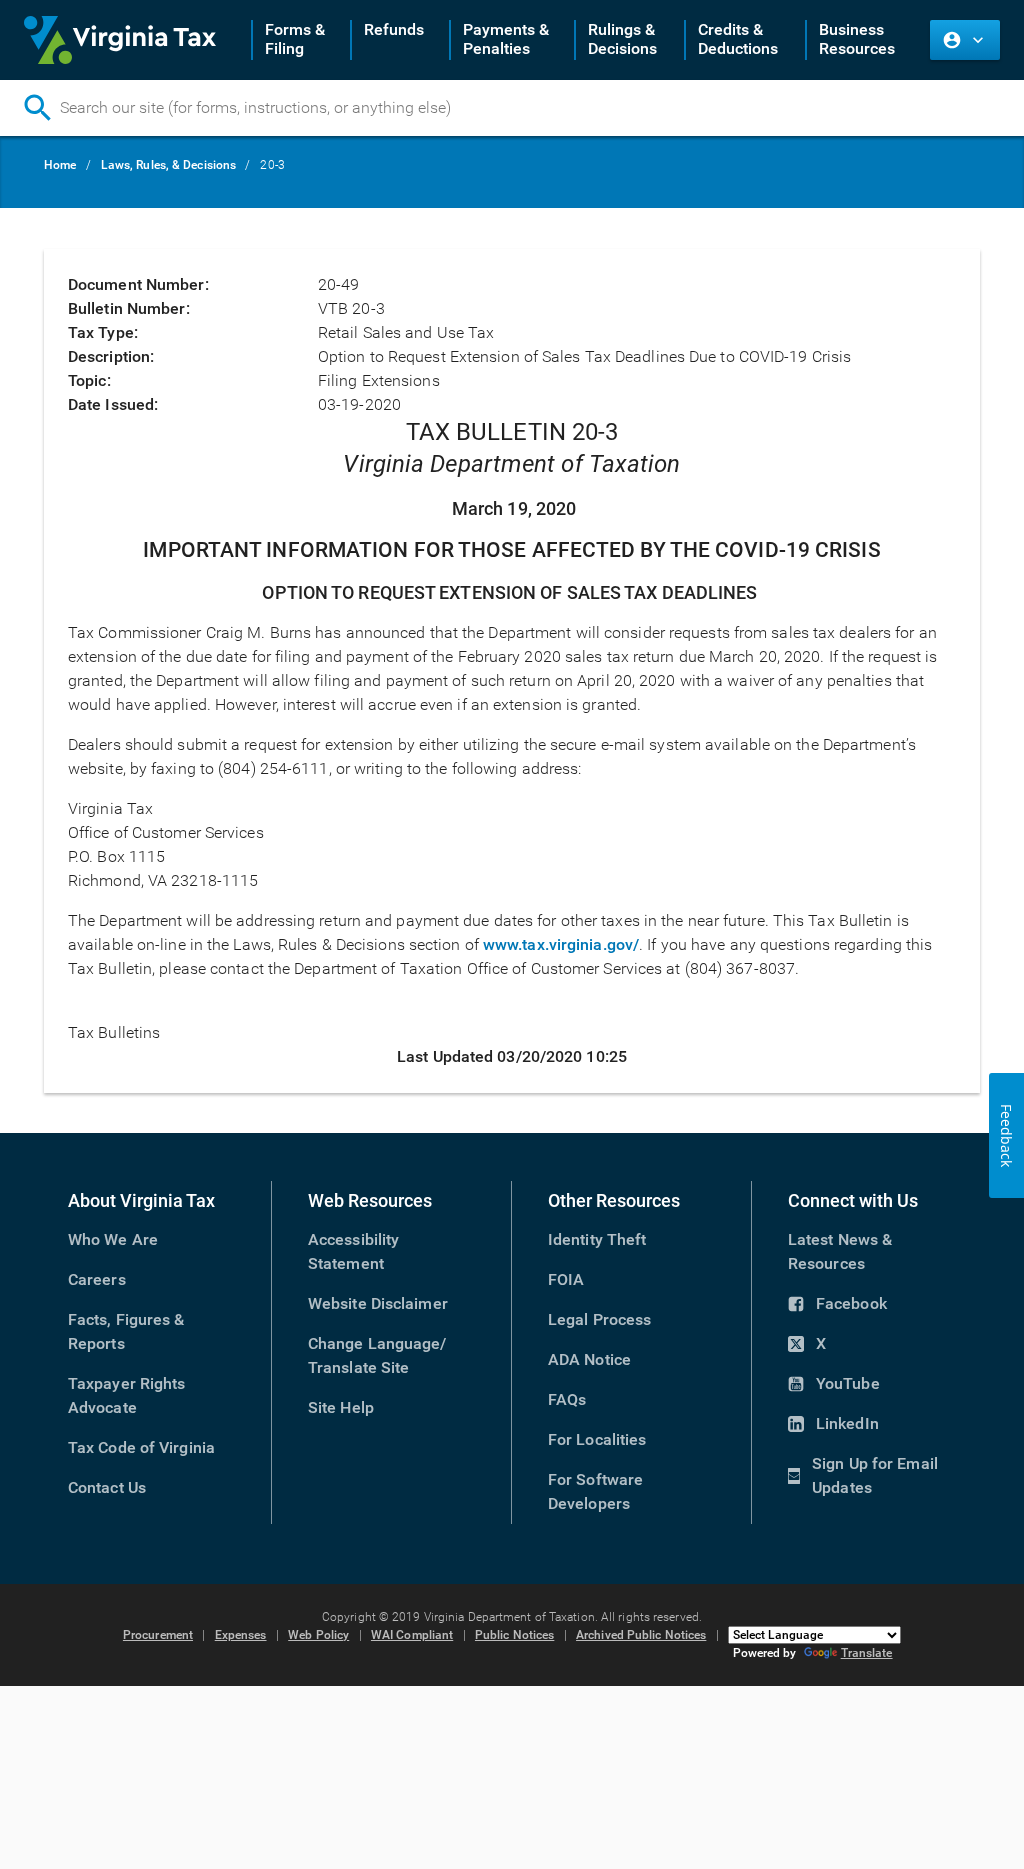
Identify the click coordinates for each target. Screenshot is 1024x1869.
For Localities (597, 1439)
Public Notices (514, 1635)
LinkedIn (833, 1425)
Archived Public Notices (641, 1635)
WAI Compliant (412, 1635)
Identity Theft (597, 1239)
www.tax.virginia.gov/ (561, 944)
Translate (867, 1653)
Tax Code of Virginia (141, 1447)
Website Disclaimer (378, 1303)
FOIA (566, 1279)
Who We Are (113, 1239)
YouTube (834, 1385)
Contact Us (107, 1487)
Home (60, 165)
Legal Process (599, 1319)
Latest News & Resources (840, 1251)
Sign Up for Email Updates (863, 1477)
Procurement (158, 1635)
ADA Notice (589, 1359)
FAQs (567, 1399)
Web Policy (318, 1635)
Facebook (837, 1305)
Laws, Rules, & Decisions (168, 165)
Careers (97, 1279)
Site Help (341, 1407)
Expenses (241, 1635)
